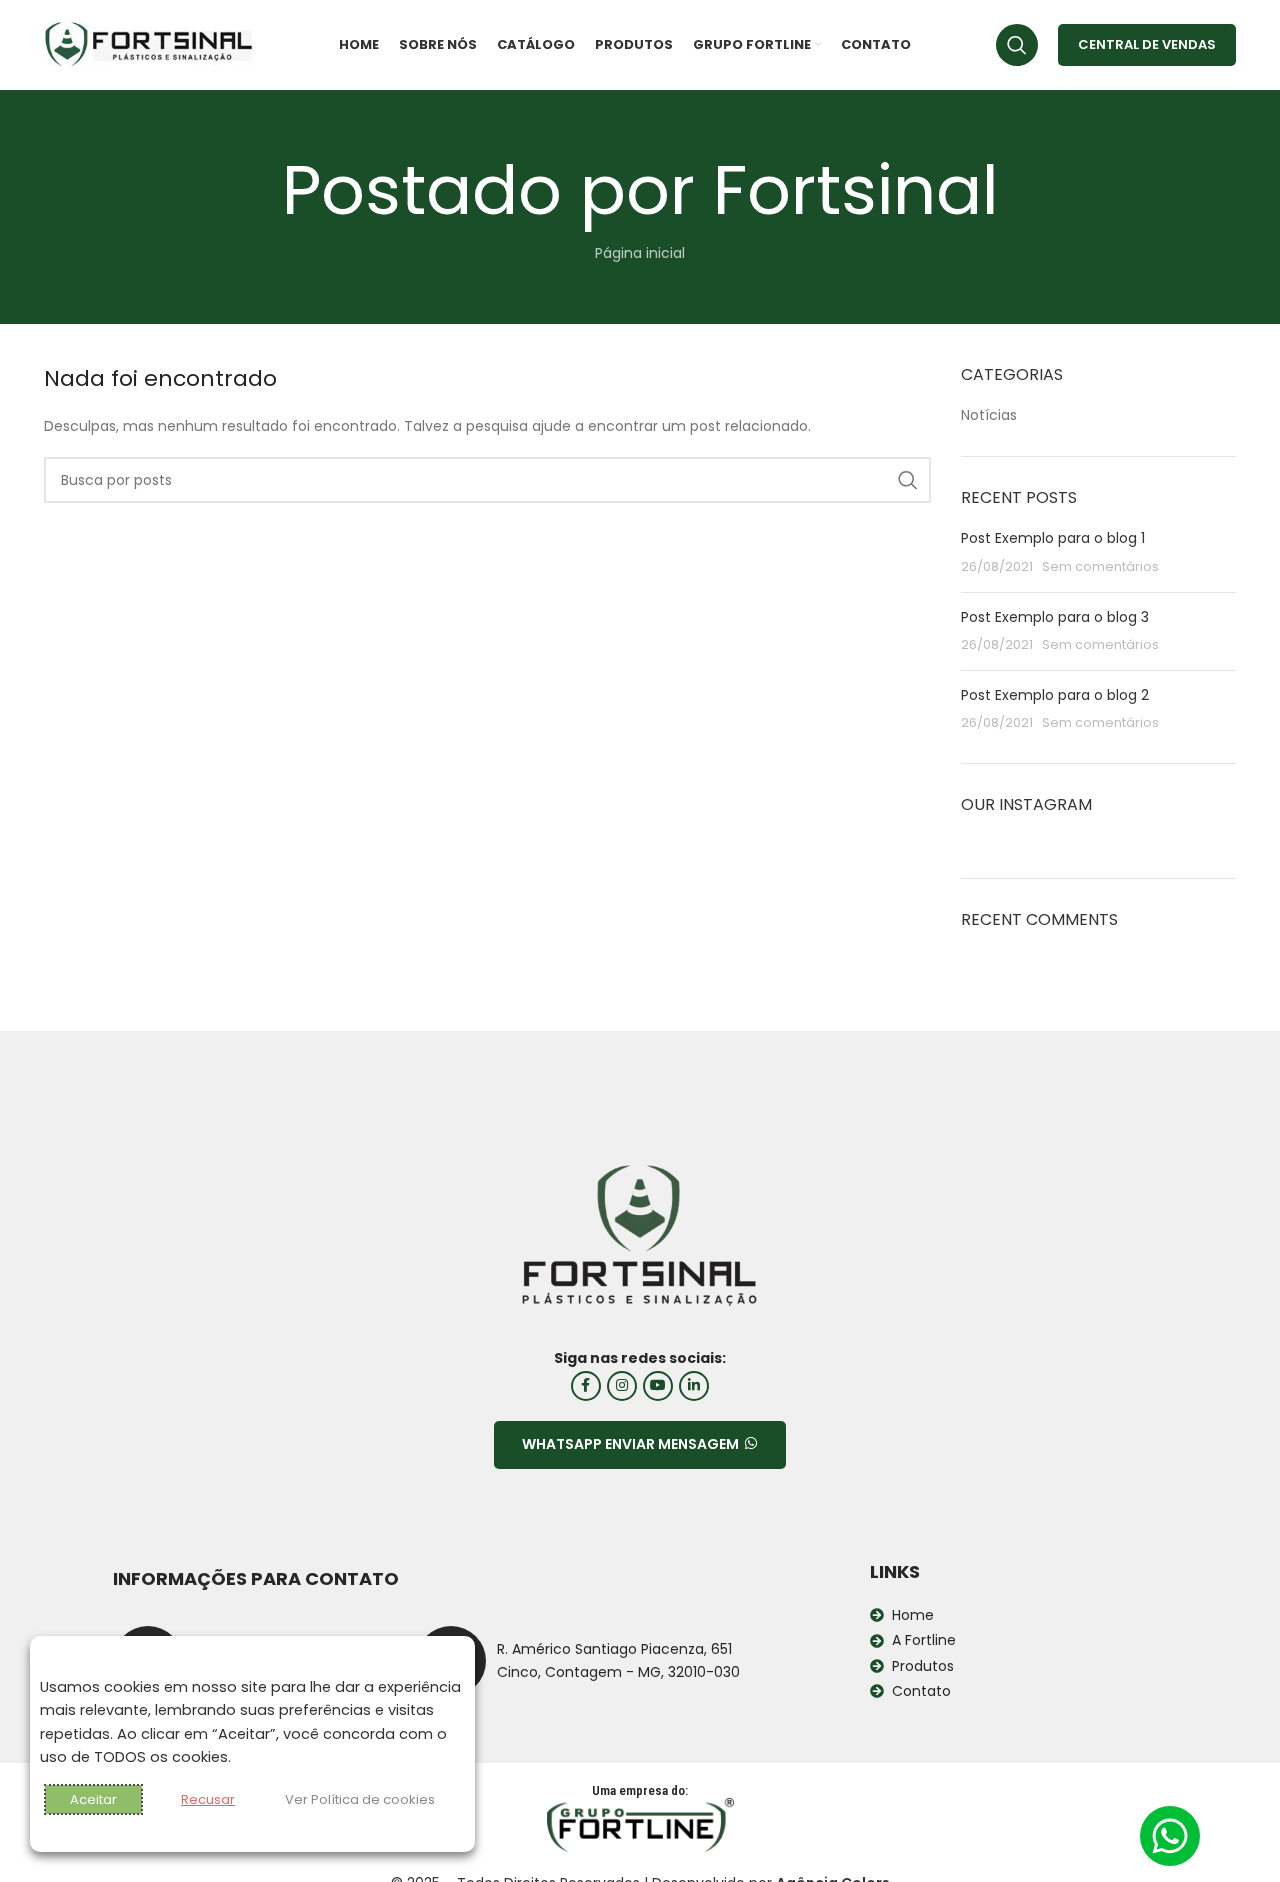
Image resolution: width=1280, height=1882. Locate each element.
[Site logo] (149, 44)
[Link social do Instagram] (622, 1386)
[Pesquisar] (1017, 45)
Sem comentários (1100, 566)
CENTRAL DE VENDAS (1147, 44)
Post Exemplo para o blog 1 (1053, 538)
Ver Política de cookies (360, 1799)
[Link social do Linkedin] (694, 1386)
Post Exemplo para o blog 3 (1055, 617)
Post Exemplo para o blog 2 (1055, 695)
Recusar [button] (208, 1799)
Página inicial (640, 253)
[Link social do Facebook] (586, 1386)
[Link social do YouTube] (658, 1386)
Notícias (989, 415)
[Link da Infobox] (578, 1661)
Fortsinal (856, 190)
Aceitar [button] (93, 1799)
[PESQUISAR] (908, 480)
